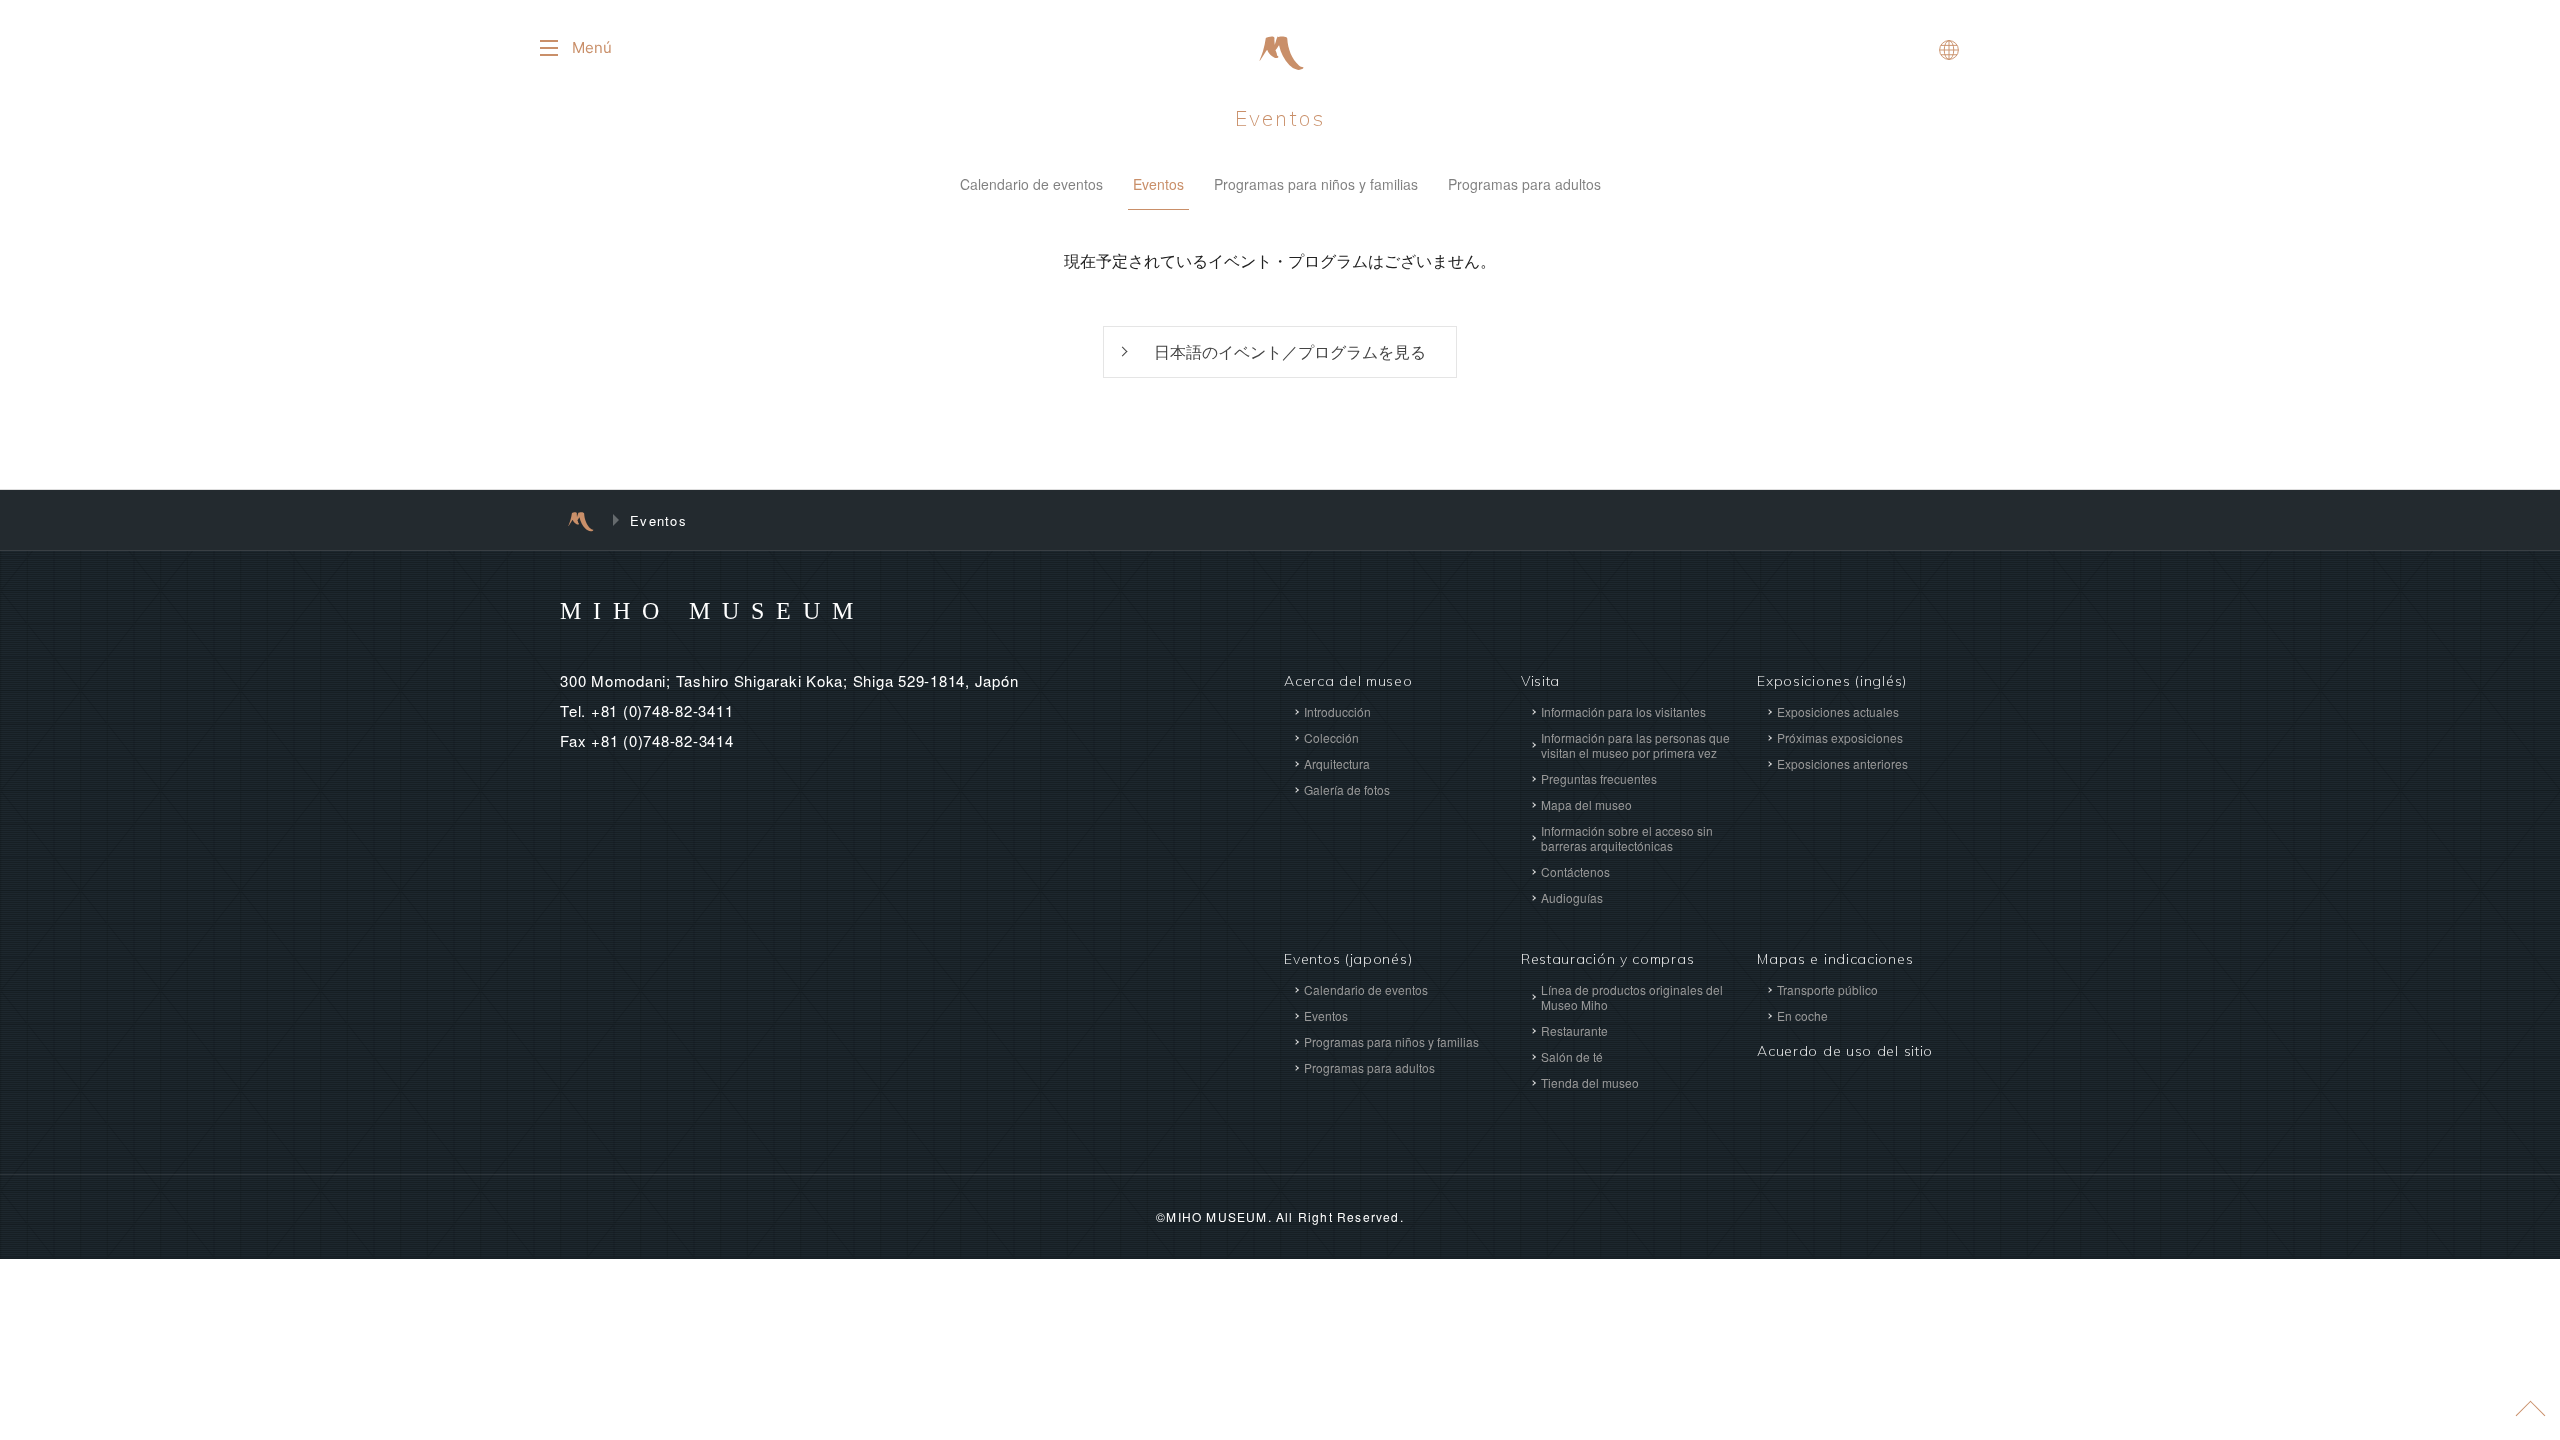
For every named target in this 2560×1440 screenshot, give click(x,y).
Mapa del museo (1586, 804)
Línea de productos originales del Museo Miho (1632, 997)
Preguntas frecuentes (1599, 778)
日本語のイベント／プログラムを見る (1290, 351)
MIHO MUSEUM (712, 611)
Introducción (1337, 711)
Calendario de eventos (1031, 184)
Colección (1331, 737)
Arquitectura (1337, 763)
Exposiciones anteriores (1842, 763)
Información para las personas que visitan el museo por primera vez (1635, 745)
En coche (1802, 1015)
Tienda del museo (1590, 1082)
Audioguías (1572, 897)
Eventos (1280, 118)
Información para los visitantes (1623, 711)
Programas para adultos (1524, 184)
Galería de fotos (1347, 789)
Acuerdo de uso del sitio (1845, 1051)
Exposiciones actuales (1838, 711)
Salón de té (1572, 1056)
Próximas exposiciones (1840, 737)
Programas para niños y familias (1316, 184)
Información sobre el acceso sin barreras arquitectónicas (1627, 838)
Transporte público (1827, 989)
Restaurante (1574, 1030)
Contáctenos (1575, 871)
